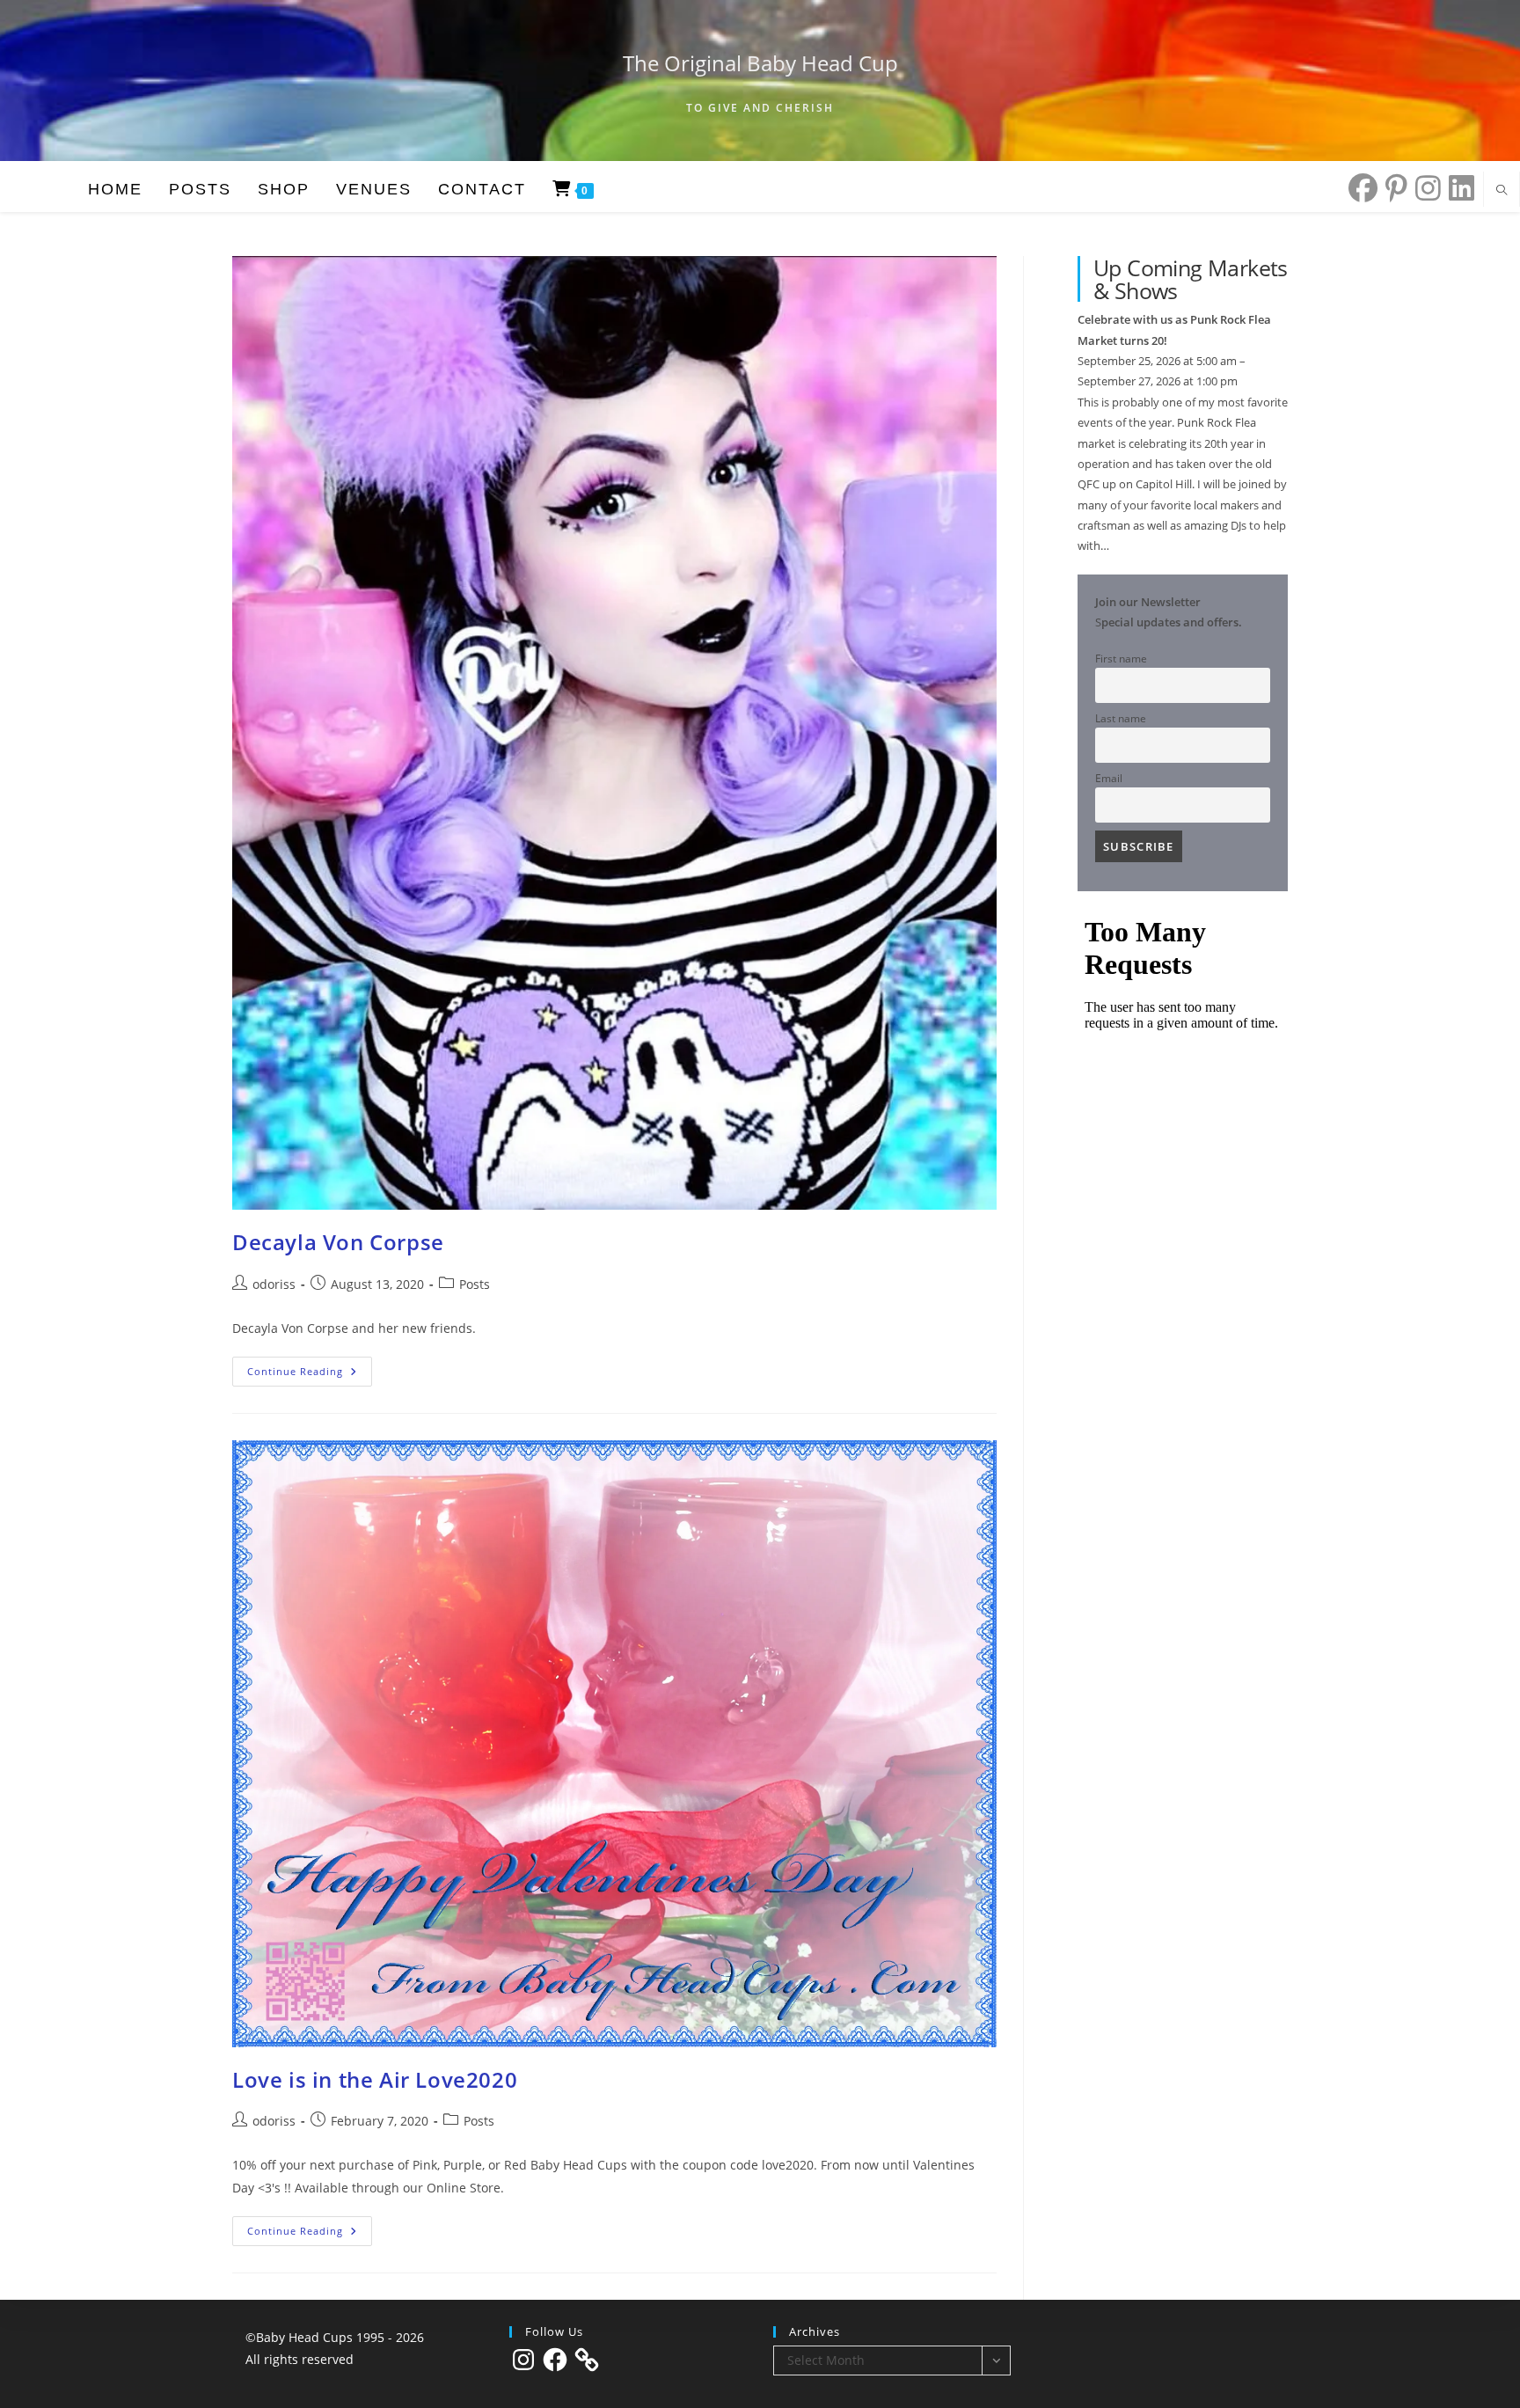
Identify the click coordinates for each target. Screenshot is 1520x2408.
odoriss (274, 1284)
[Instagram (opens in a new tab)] (1424, 188)
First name (1121, 658)
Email (1109, 778)
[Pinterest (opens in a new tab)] (1392, 188)
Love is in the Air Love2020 (375, 2079)
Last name (1121, 718)
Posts (475, 1284)
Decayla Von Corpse (338, 1242)
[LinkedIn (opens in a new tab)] (1458, 188)
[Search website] (1502, 191)
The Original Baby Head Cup (760, 63)
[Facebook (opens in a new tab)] (1359, 188)
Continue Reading (310, 1375)
